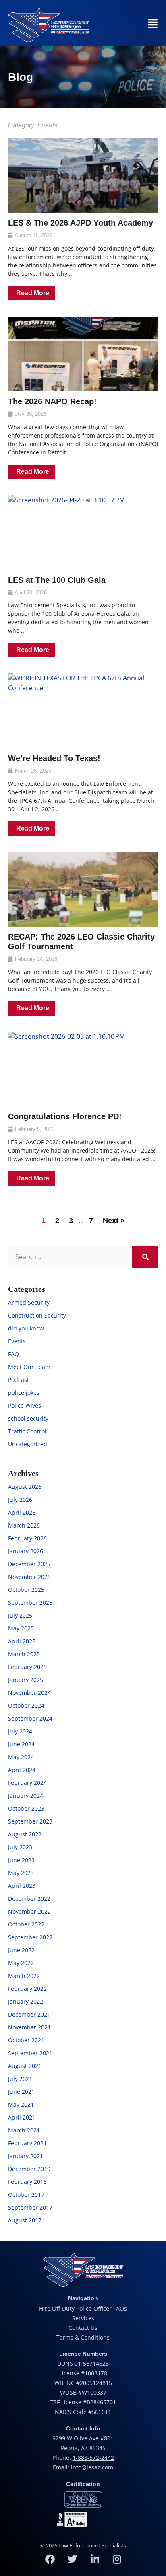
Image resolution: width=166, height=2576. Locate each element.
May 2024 (21, 1757)
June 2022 (21, 1950)
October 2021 (26, 2040)
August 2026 (25, 1487)
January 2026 (26, 1551)
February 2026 (27, 1538)
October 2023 (26, 1808)
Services (83, 2318)
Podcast (19, 1380)
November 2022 (29, 1911)
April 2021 (22, 2117)
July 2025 (20, 1615)
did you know (26, 1328)
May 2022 (21, 1963)
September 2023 (30, 1821)
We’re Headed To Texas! (54, 758)
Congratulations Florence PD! (65, 1116)
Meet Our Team (29, 1367)
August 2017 (25, 2220)
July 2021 (20, 2079)
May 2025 (21, 1628)
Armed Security (29, 1302)
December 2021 (29, 2014)
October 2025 (26, 1590)
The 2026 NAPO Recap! (52, 401)
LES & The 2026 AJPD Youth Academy (81, 223)
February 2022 (27, 1989)
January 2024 (26, 1796)
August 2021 (25, 2066)
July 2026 (20, 1500)
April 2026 (22, 1512)
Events (17, 1341)
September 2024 (30, 1718)
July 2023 (20, 1847)
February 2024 (27, 1783)
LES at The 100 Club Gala (57, 580)
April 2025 (22, 1641)
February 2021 (27, 2143)
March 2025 (24, 1654)
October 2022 (26, 1924)
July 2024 (20, 1731)
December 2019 (29, 2169)
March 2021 (24, 2130)
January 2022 (26, 2001)
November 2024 (29, 1693)
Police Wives (25, 1405)
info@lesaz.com (92, 2467)
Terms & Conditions (83, 2337)
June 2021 (21, 2092)
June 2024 (21, 1744)
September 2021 (30, 2053)
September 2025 (30, 1603)
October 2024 (26, 1705)
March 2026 (24, 1525)
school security (28, 1418)
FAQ (13, 1354)
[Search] (145, 1257)
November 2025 (29, 1577)
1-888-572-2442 (93, 2458)
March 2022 (24, 1976)
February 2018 (27, 2182)
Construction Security (37, 1315)
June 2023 (21, 1860)
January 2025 (26, 1680)
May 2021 (21, 2104)
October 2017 (26, 2195)
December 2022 (29, 1899)
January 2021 (26, 2156)
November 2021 (29, 2027)
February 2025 (27, 1667)
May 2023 (21, 1873)
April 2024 (22, 1770)
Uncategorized (28, 1444)
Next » (114, 1221)
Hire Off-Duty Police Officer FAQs (83, 2308)
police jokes (24, 1393)
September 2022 (30, 1937)
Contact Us (83, 2328)
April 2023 (22, 1886)
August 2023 (25, 1834)
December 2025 (29, 1564)
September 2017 (30, 2207)
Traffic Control (27, 1431)
